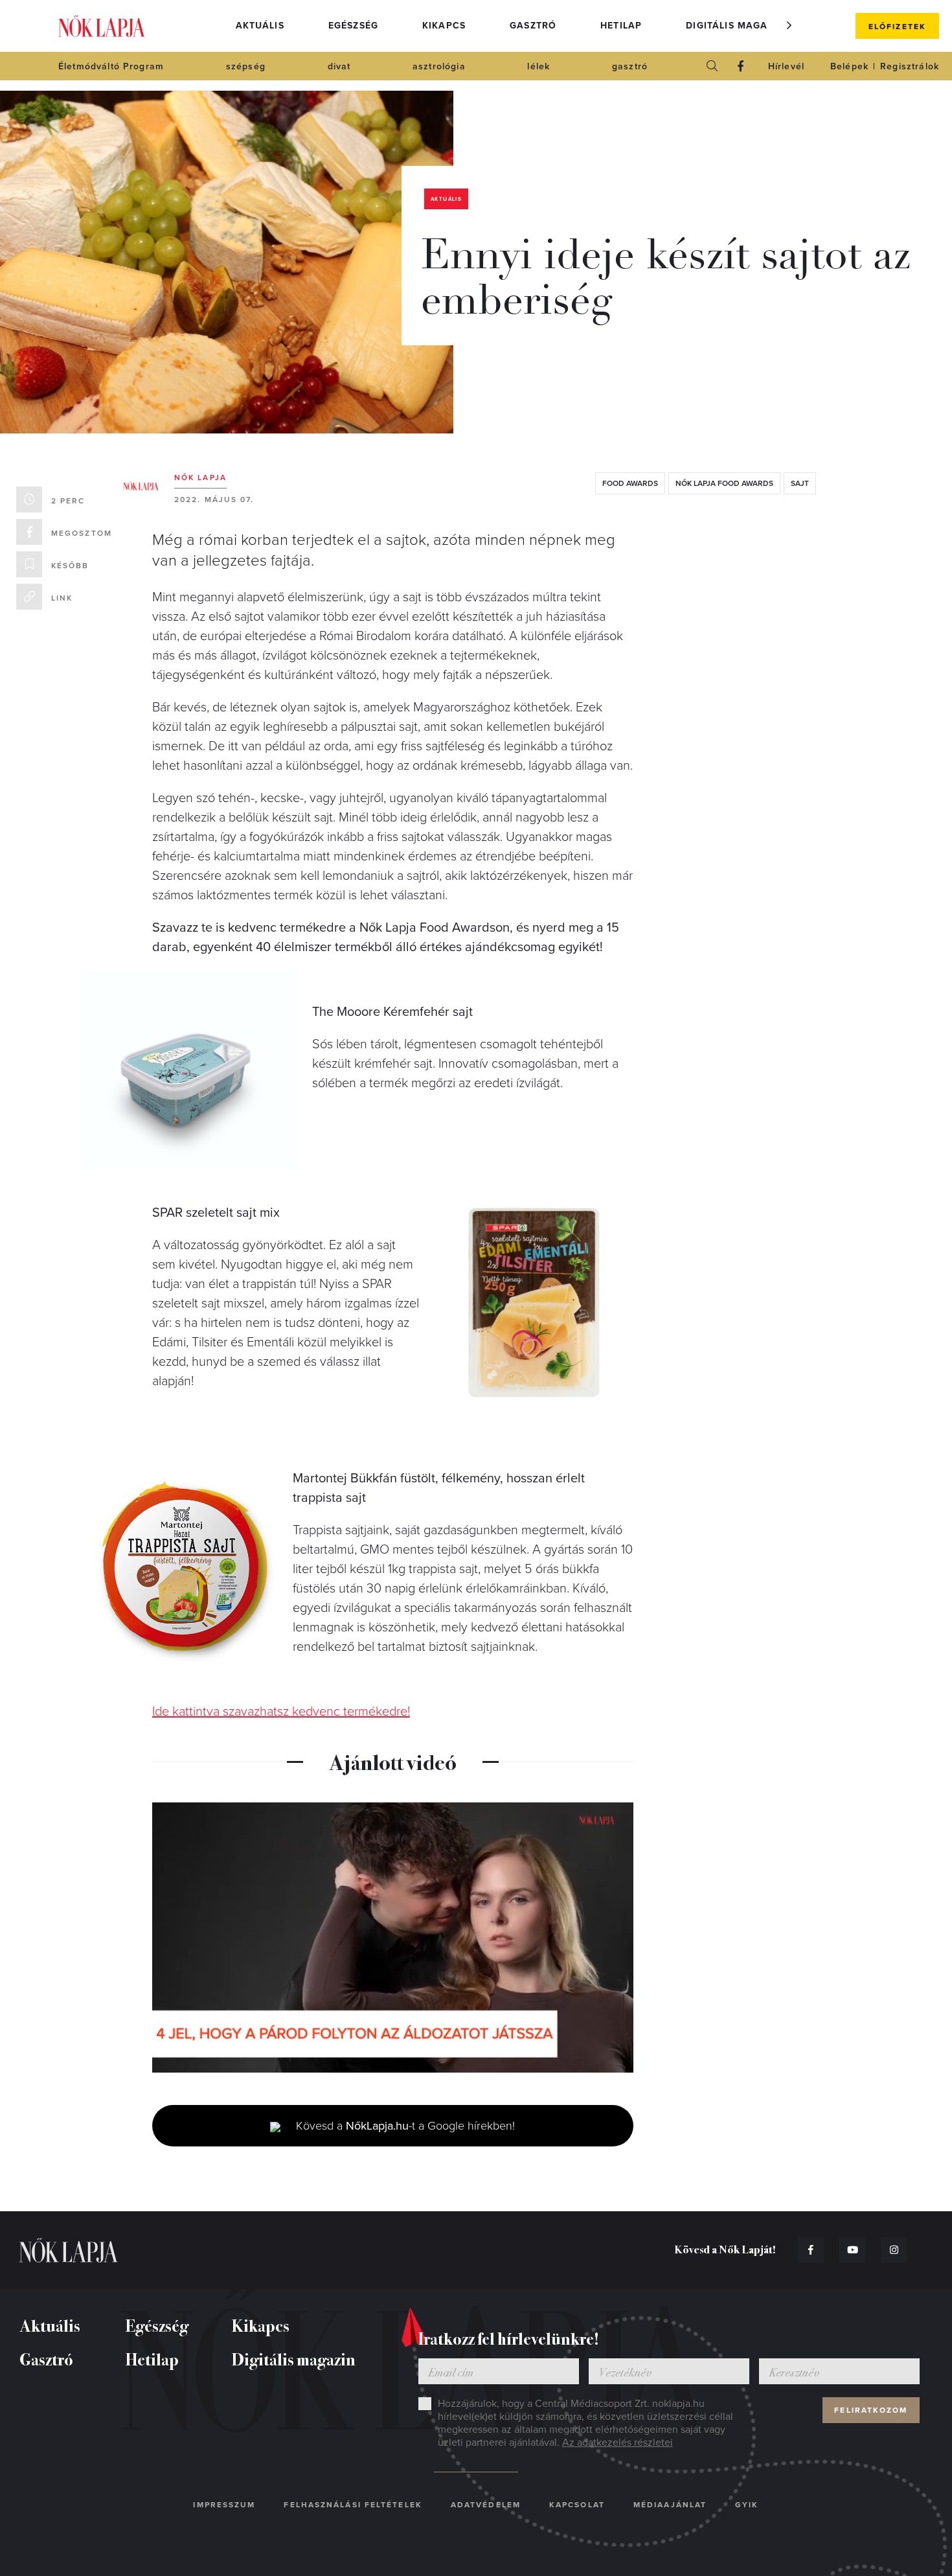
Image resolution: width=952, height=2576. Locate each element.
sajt (800, 483)
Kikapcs (444, 26)
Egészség (353, 26)
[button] (789, 25)
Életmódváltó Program (111, 66)
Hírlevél (786, 66)
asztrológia (439, 66)
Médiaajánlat (670, 2505)
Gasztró (533, 26)
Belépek (849, 66)
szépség (246, 66)
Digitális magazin (735, 26)
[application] (393, 1938)
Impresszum (224, 2505)
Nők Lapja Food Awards (724, 483)
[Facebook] (741, 66)
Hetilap (621, 26)
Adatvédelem (486, 2505)
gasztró (630, 66)
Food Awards (630, 483)
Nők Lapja (102, 26)
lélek (538, 66)
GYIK (747, 2505)
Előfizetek (897, 27)
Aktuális (260, 26)
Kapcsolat (577, 2505)
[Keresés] (712, 66)
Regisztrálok (910, 66)
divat (339, 66)
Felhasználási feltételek (353, 2505)
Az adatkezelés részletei (618, 2443)
